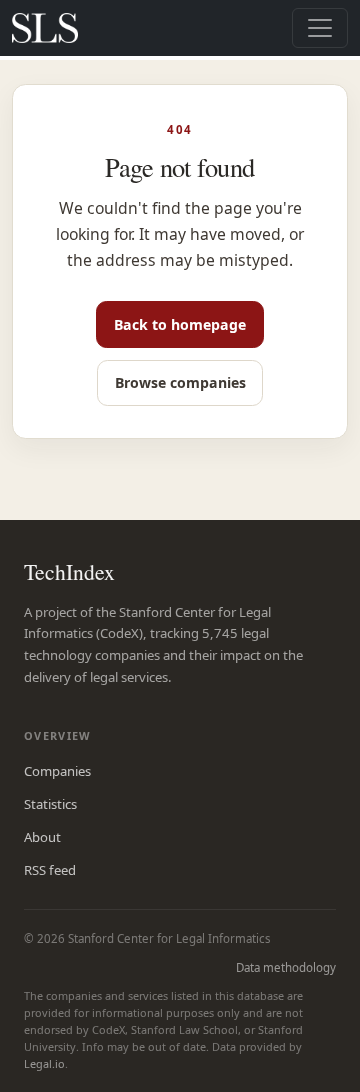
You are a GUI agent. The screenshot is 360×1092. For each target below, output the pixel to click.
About (42, 837)
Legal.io (44, 1063)
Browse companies (180, 382)
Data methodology (286, 967)
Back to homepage (180, 324)
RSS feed (50, 870)
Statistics (50, 804)
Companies (57, 771)
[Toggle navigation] (320, 28)
